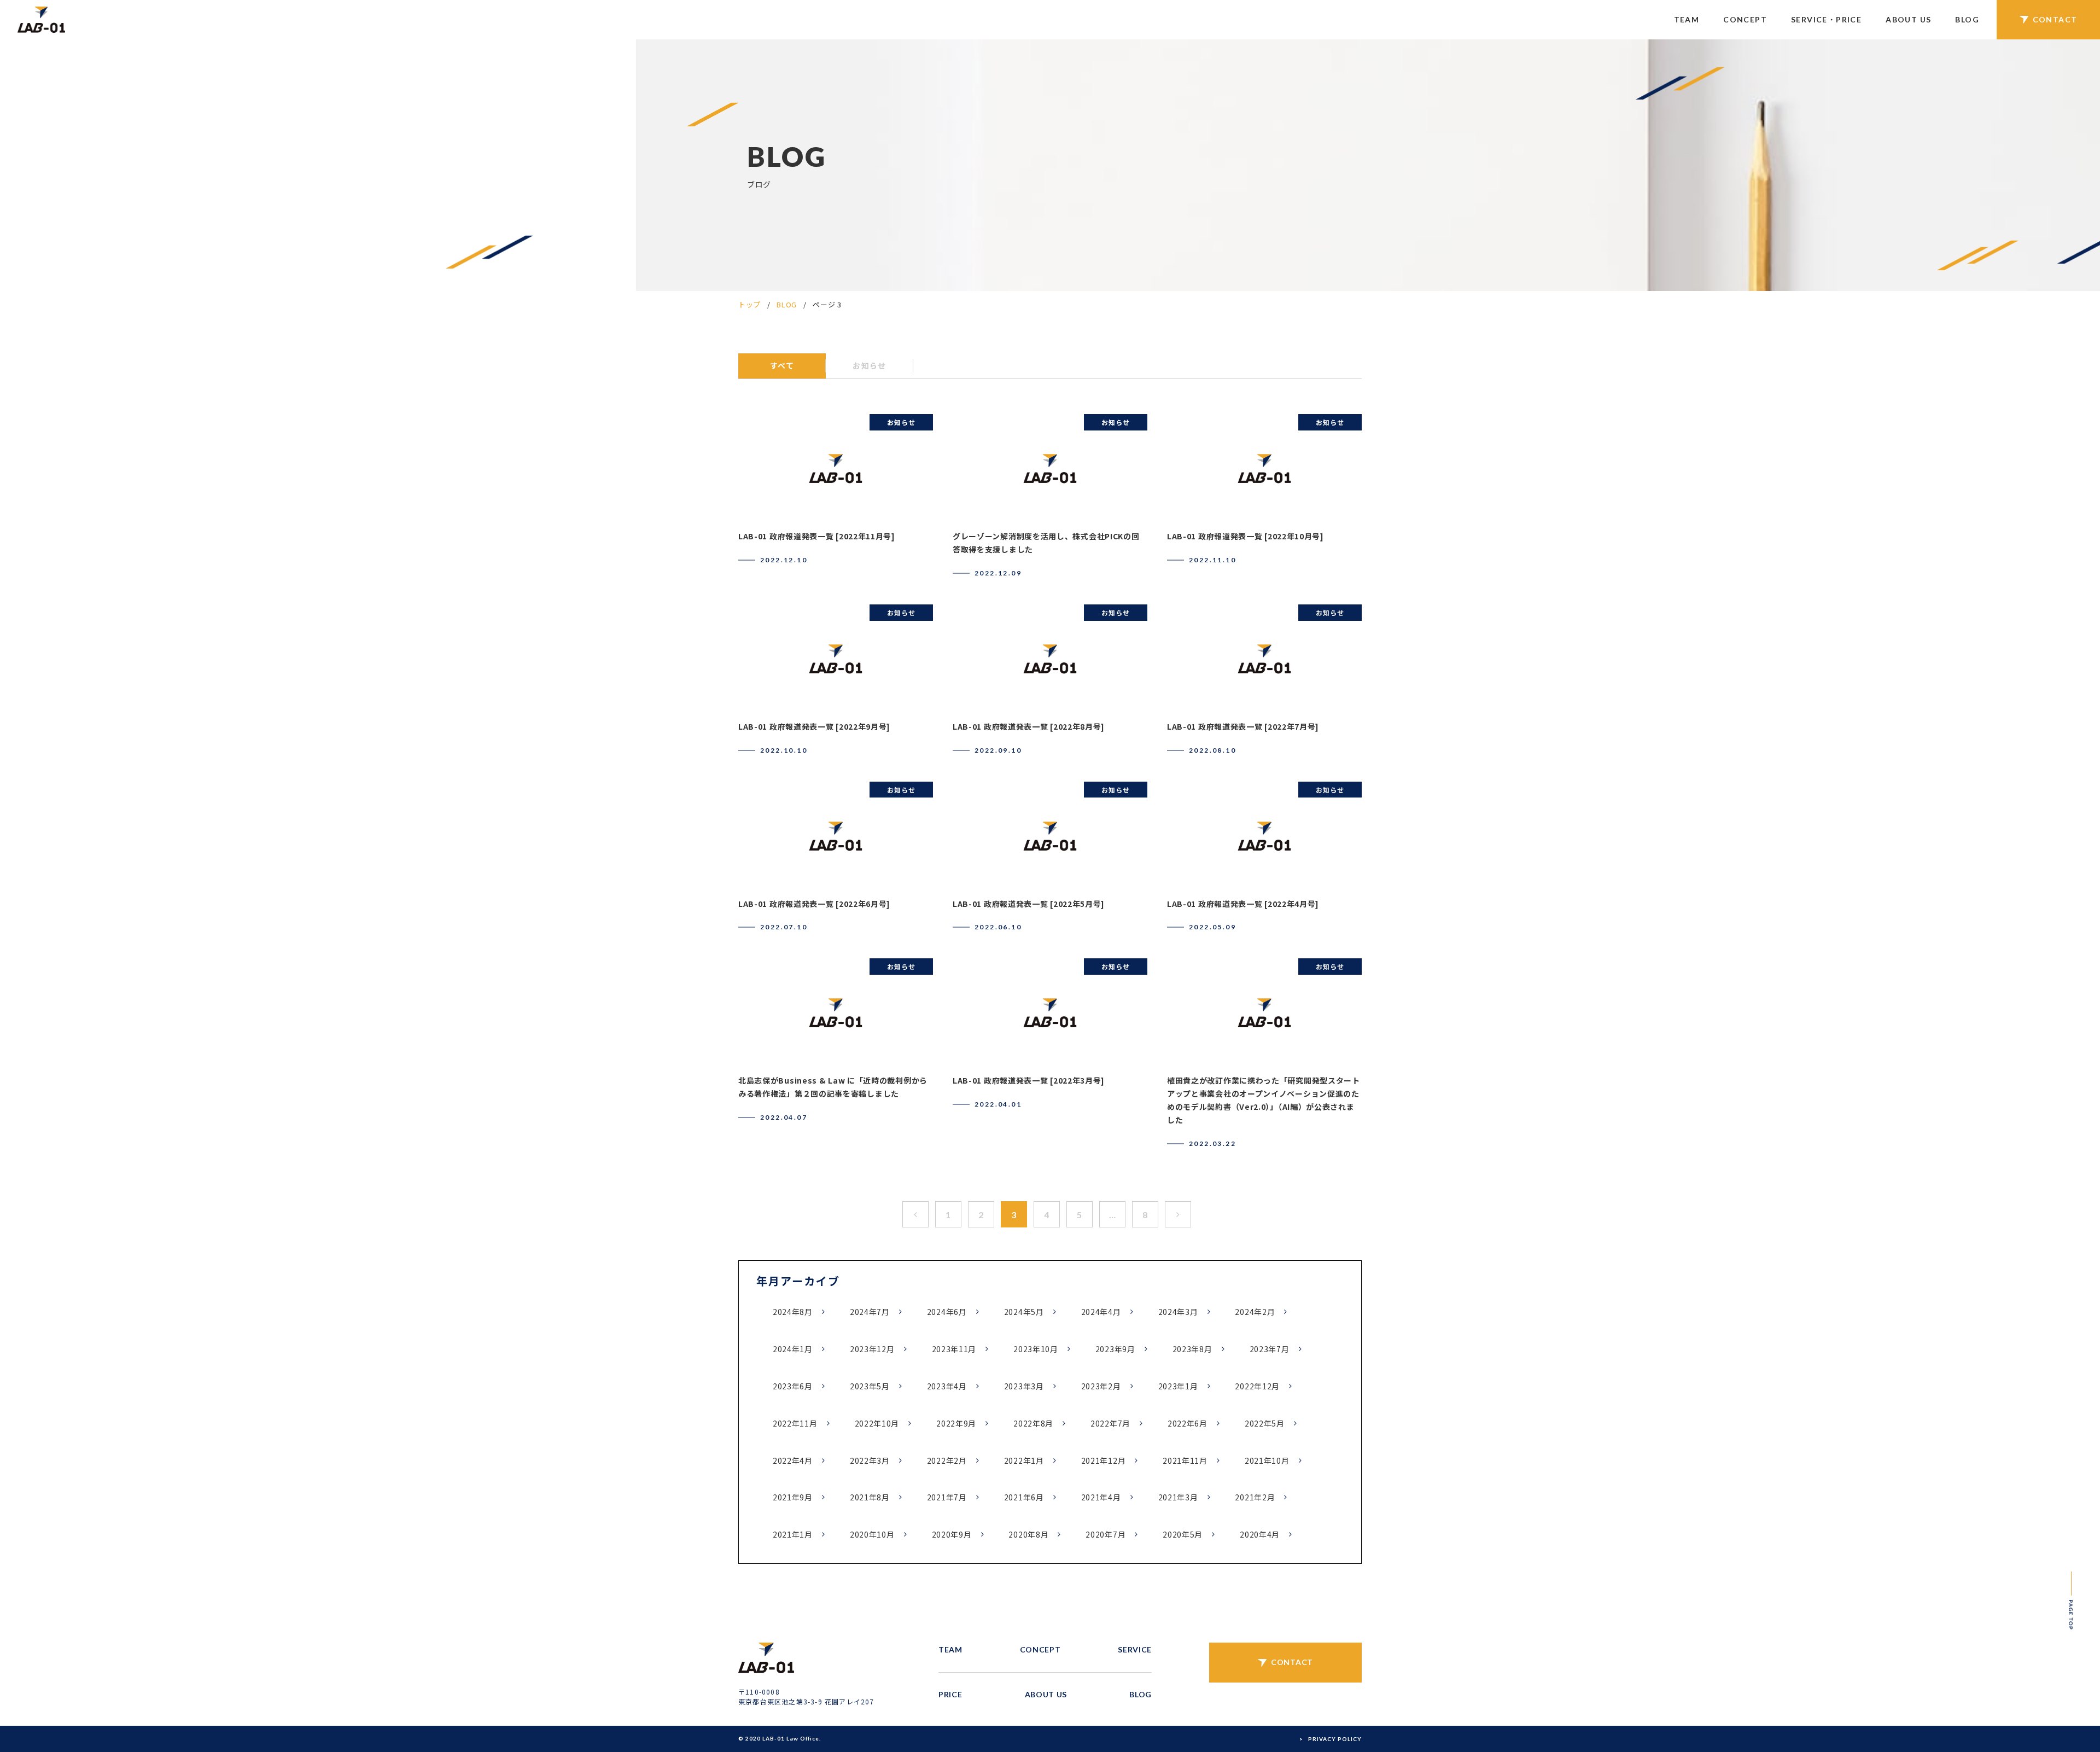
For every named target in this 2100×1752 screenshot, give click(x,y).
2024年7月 (870, 1312)
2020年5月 (1183, 1534)
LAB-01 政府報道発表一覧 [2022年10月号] (1246, 536)
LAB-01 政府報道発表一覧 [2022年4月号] (1243, 904)
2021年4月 (1101, 1497)
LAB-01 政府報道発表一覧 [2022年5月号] (1029, 904)
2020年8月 (1028, 1534)
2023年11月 (954, 1349)
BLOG (1967, 19)
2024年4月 (1101, 1312)
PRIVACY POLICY (1335, 1739)
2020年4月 (1260, 1534)
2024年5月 (1024, 1312)
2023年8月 (1192, 1349)
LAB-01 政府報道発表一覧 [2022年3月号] (1029, 1080)
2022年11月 (795, 1423)
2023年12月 (872, 1349)
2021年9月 (793, 1497)
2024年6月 (947, 1312)
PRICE (950, 1694)
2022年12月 (1257, 1386)
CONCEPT (1745, 19)
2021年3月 (1178, 1497)
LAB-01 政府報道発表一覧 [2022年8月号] (1029, 726)
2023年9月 (1115, 1349)
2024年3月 (1178, 1312)
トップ (749, 304)
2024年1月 (793, 1349)
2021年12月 (1104, 1460)
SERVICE (1135, 1649)
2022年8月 (1033, 1423)
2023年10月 (1036, 1349)
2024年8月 (793, 1312)
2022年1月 (1024, 1460)
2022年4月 (793, 1460)
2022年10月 (877, 1423)
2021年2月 (1255, 1497)
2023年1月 (1178, 1386)
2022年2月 (947, 1460)
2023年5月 (870, 1386)
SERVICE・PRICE (1826, 19)
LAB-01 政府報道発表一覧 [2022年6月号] (814, 904)
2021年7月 (947, 1497)
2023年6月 (793, 1386)
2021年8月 (870, 1497)
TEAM (1687, 19)
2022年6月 (1188, 1423)
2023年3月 (1024, 1386)
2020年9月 (952, 1534)
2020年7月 (1106, 1534)
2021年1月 (793, 1534)
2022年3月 (870, 1460)
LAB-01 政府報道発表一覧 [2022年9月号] (814, 726)
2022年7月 (1110, 1423)
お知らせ (870, 365)
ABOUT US (1908, 19)
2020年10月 (872, 1534)
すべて (782, 365)
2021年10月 (1267, 1460)
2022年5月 (1265, 1423)
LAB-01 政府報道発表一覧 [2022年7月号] (1243, 726)
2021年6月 (1024, 1497)
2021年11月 (1185, 1460)
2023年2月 (1101, 1386)
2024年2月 (1255, 1312)
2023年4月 (947, 1386)
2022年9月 (956, 1423)
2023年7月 (1270, 1349)
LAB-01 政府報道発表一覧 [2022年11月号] (817, 536)
